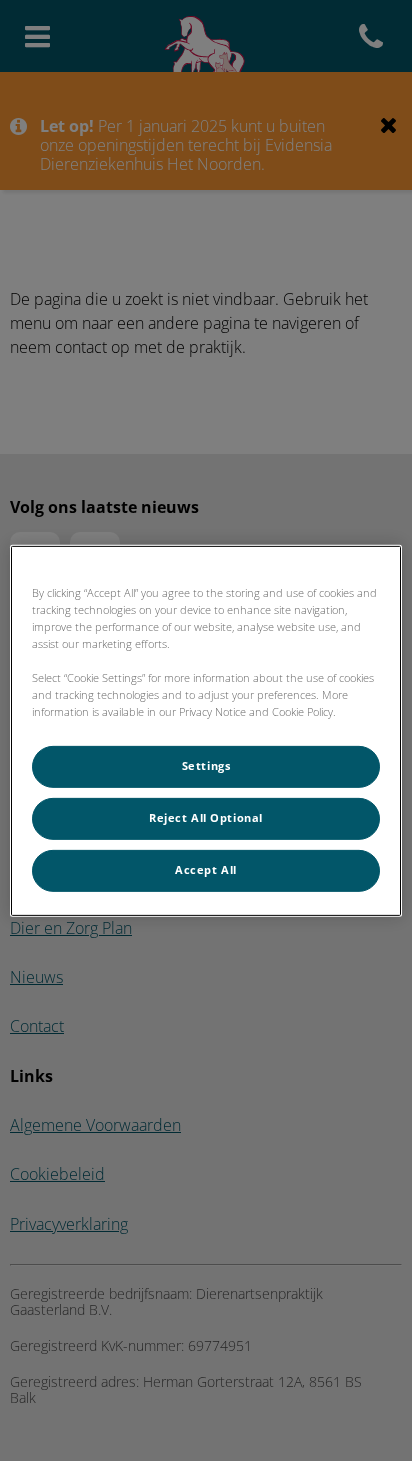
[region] (205, 730)
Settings (206, 766)
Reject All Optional (206, 818)
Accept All (206, 870)
